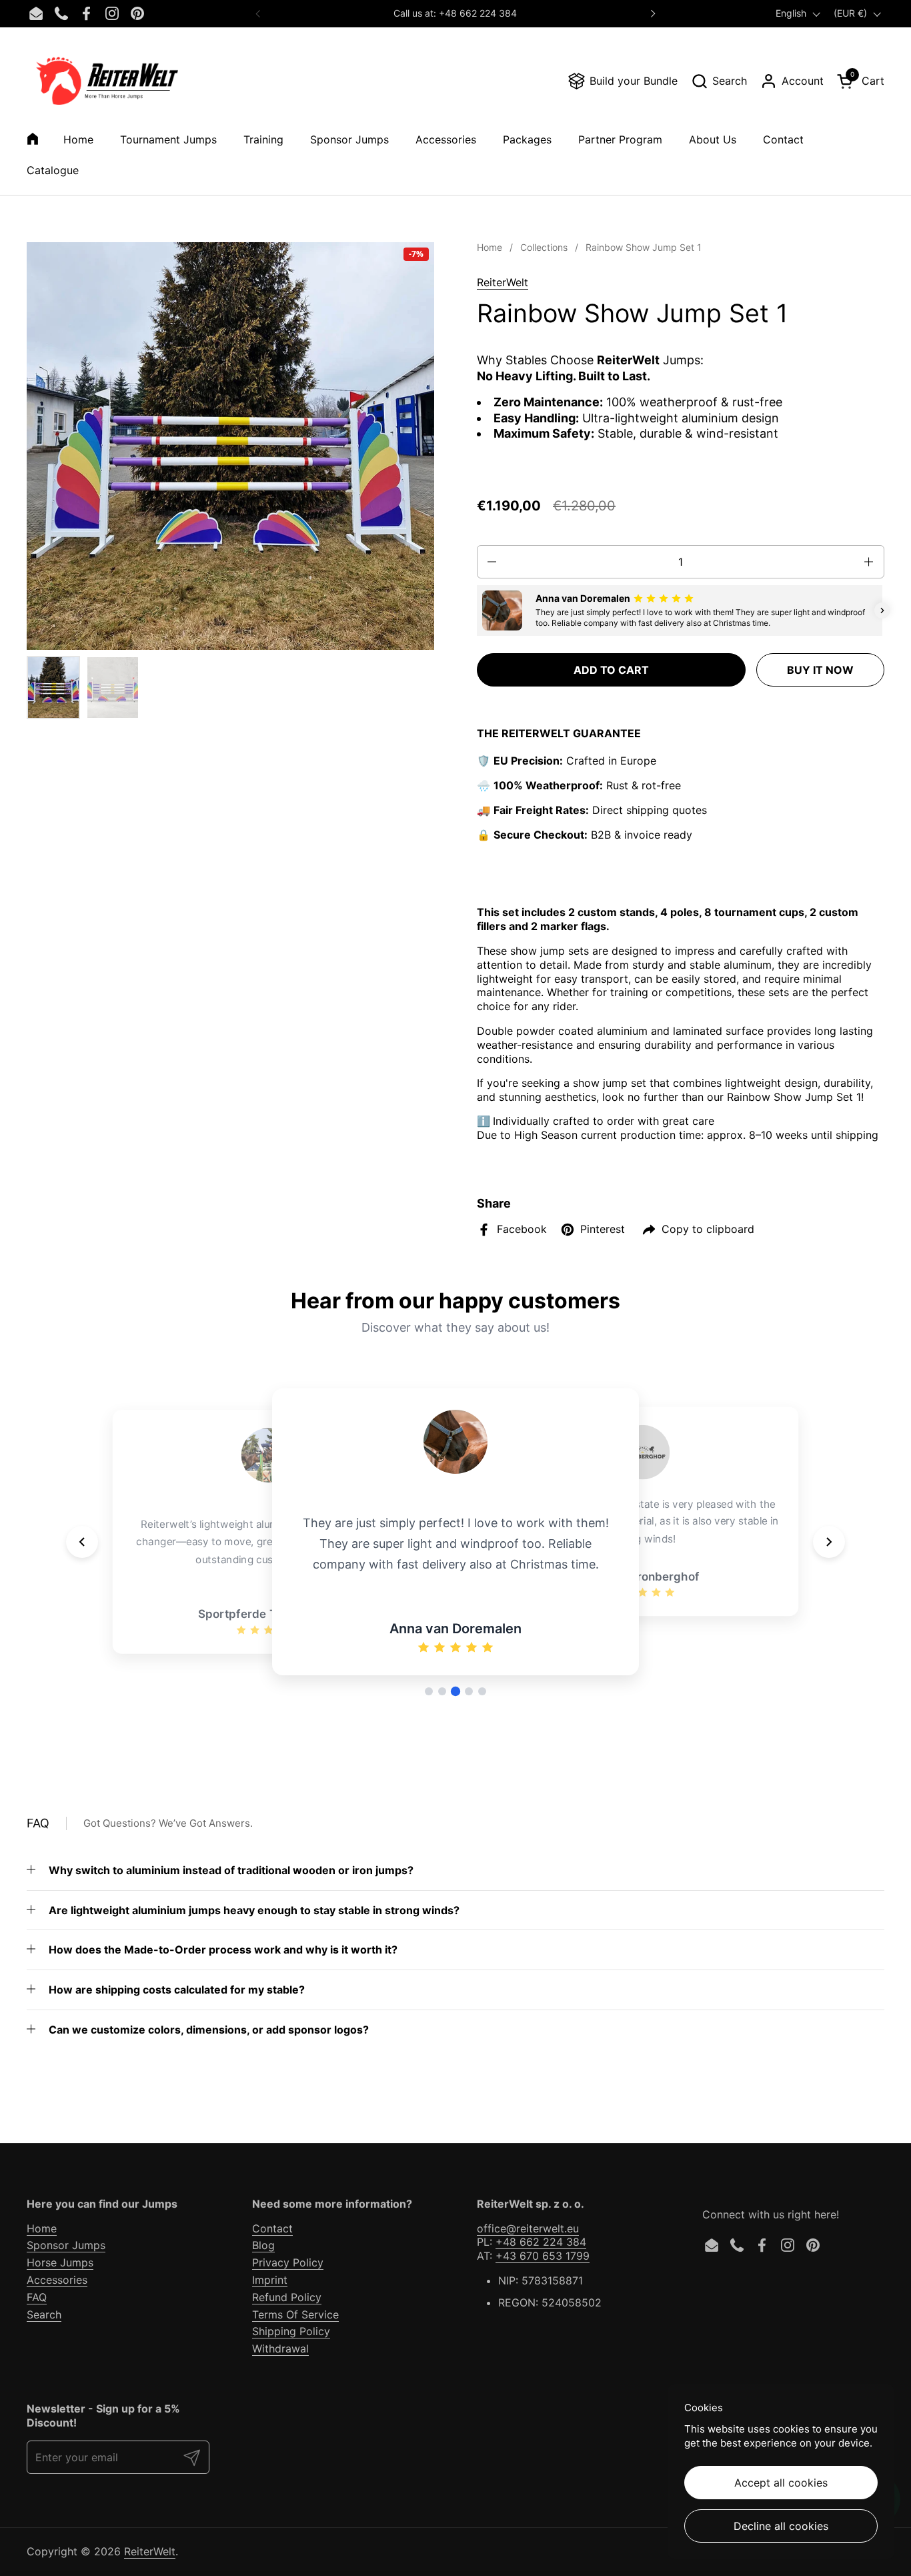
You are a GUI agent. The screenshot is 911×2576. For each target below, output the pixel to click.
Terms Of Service (295, 2314)
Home (42, 2228)
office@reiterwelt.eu (528, 2228)
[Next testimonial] (829, 1542)
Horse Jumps (60, 2262)
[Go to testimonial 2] (442, 1691)
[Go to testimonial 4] (469, 1691)
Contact (272, 2228)
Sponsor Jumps (66, 2245)
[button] (719, 81)
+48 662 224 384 (541, 2242)
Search (44, 2314)
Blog (263, 2245)
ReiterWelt (503, 282)
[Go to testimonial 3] (455, 1691)
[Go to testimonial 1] (429, 1691)
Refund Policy (287, 2297)
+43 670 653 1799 (543, 2256)
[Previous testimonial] (82, 1542)
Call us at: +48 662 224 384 (455, 13)
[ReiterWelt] (107, 81)
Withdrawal (280, 2348)
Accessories (57, 2280)
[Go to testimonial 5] (482, 1691)
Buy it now (820, 670)
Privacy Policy (288, 2262)
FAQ (37, 2297)
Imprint (270, 2280)
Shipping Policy (291, 2331)
